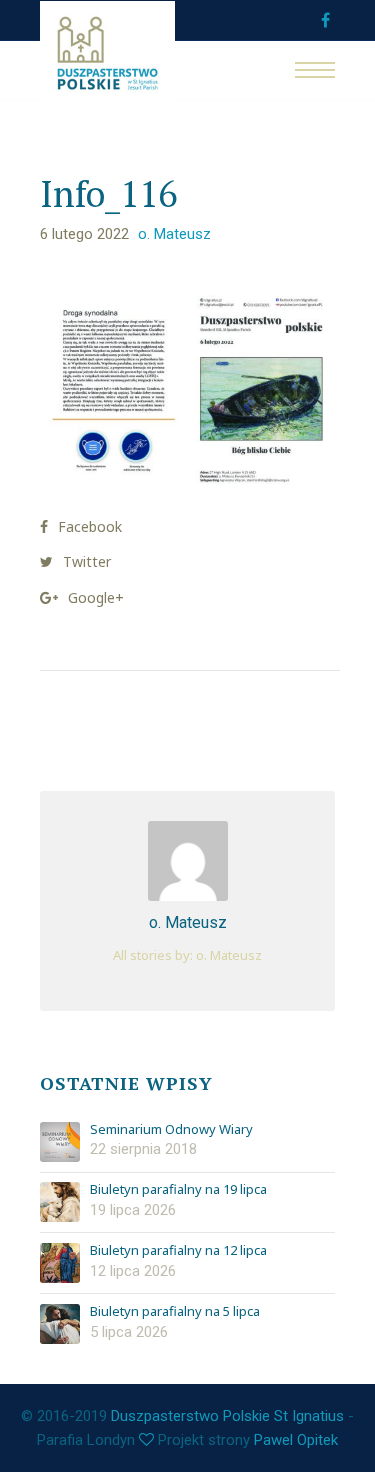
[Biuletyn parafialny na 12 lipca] (60, 1263)
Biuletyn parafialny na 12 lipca (178, 1251)
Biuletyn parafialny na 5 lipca (175, 1312)
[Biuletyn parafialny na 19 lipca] (60, 1202)
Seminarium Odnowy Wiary (171, 1130)
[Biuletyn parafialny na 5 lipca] (60, 1324)
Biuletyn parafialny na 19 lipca (178, 1190)
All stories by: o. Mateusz (187, 955)
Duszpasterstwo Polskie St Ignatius (227, 1416)
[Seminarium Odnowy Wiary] (60, 1142)
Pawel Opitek (296, 1440)
